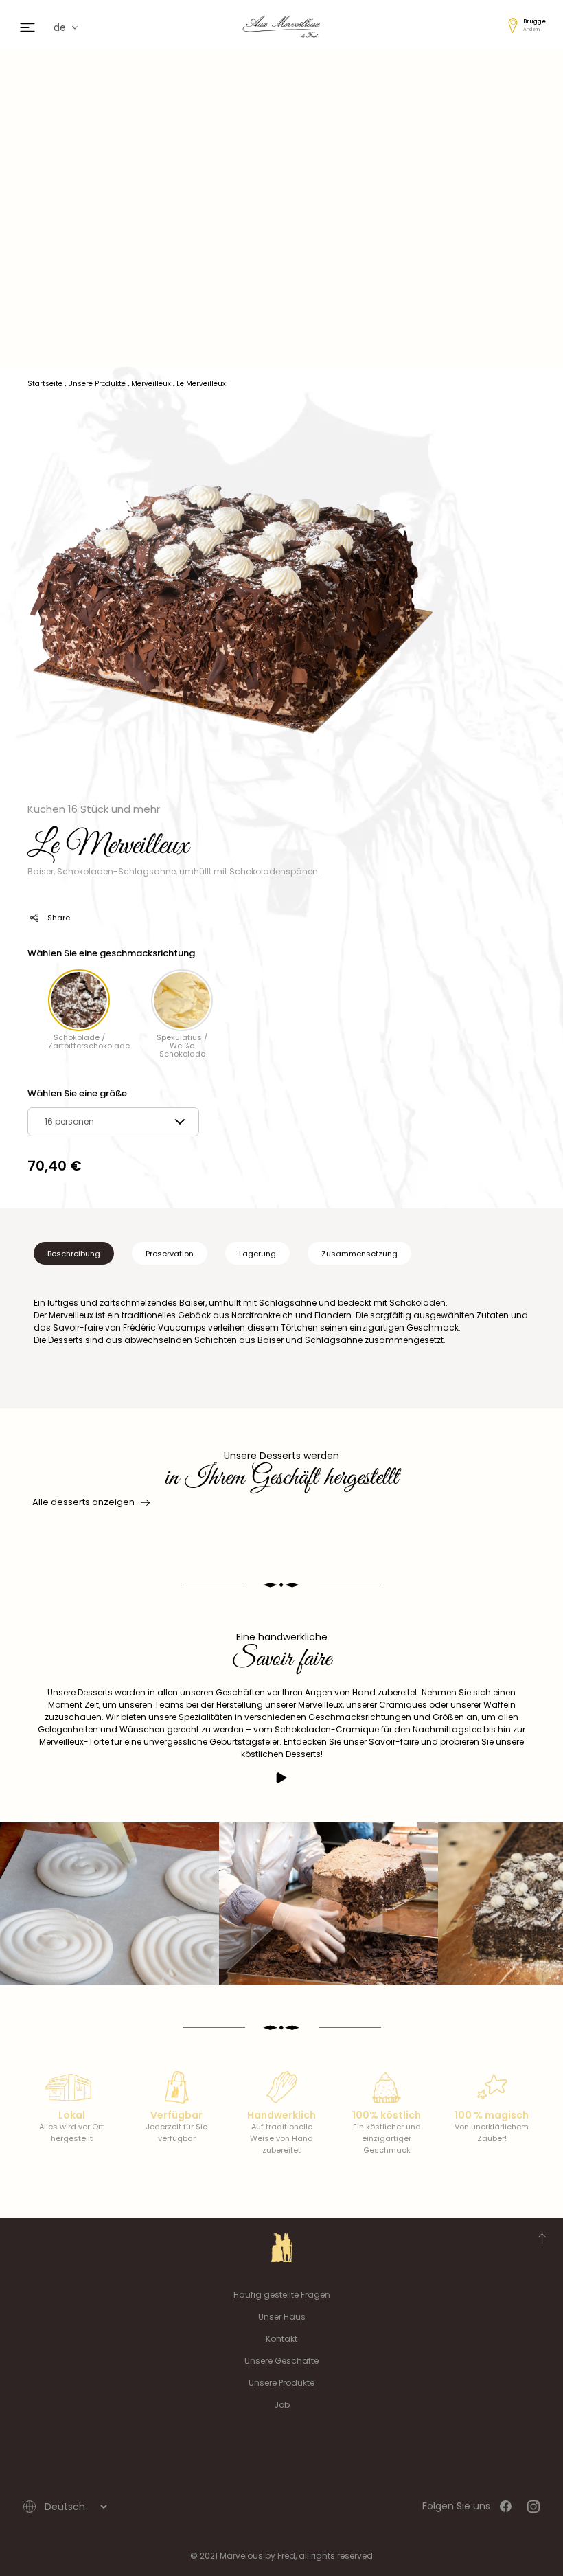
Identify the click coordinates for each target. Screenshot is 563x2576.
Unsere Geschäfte (281, 2361)
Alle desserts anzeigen (83, 1502)
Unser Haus (282, 2317)
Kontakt (281, 2339)
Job (282, 2405)
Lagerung (257, 1254)
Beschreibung (74, 1254)
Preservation (170, 1254)
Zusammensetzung (359, 1254)
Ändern (531, 29)
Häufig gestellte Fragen (282, 2295)
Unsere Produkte (281, 2383)
